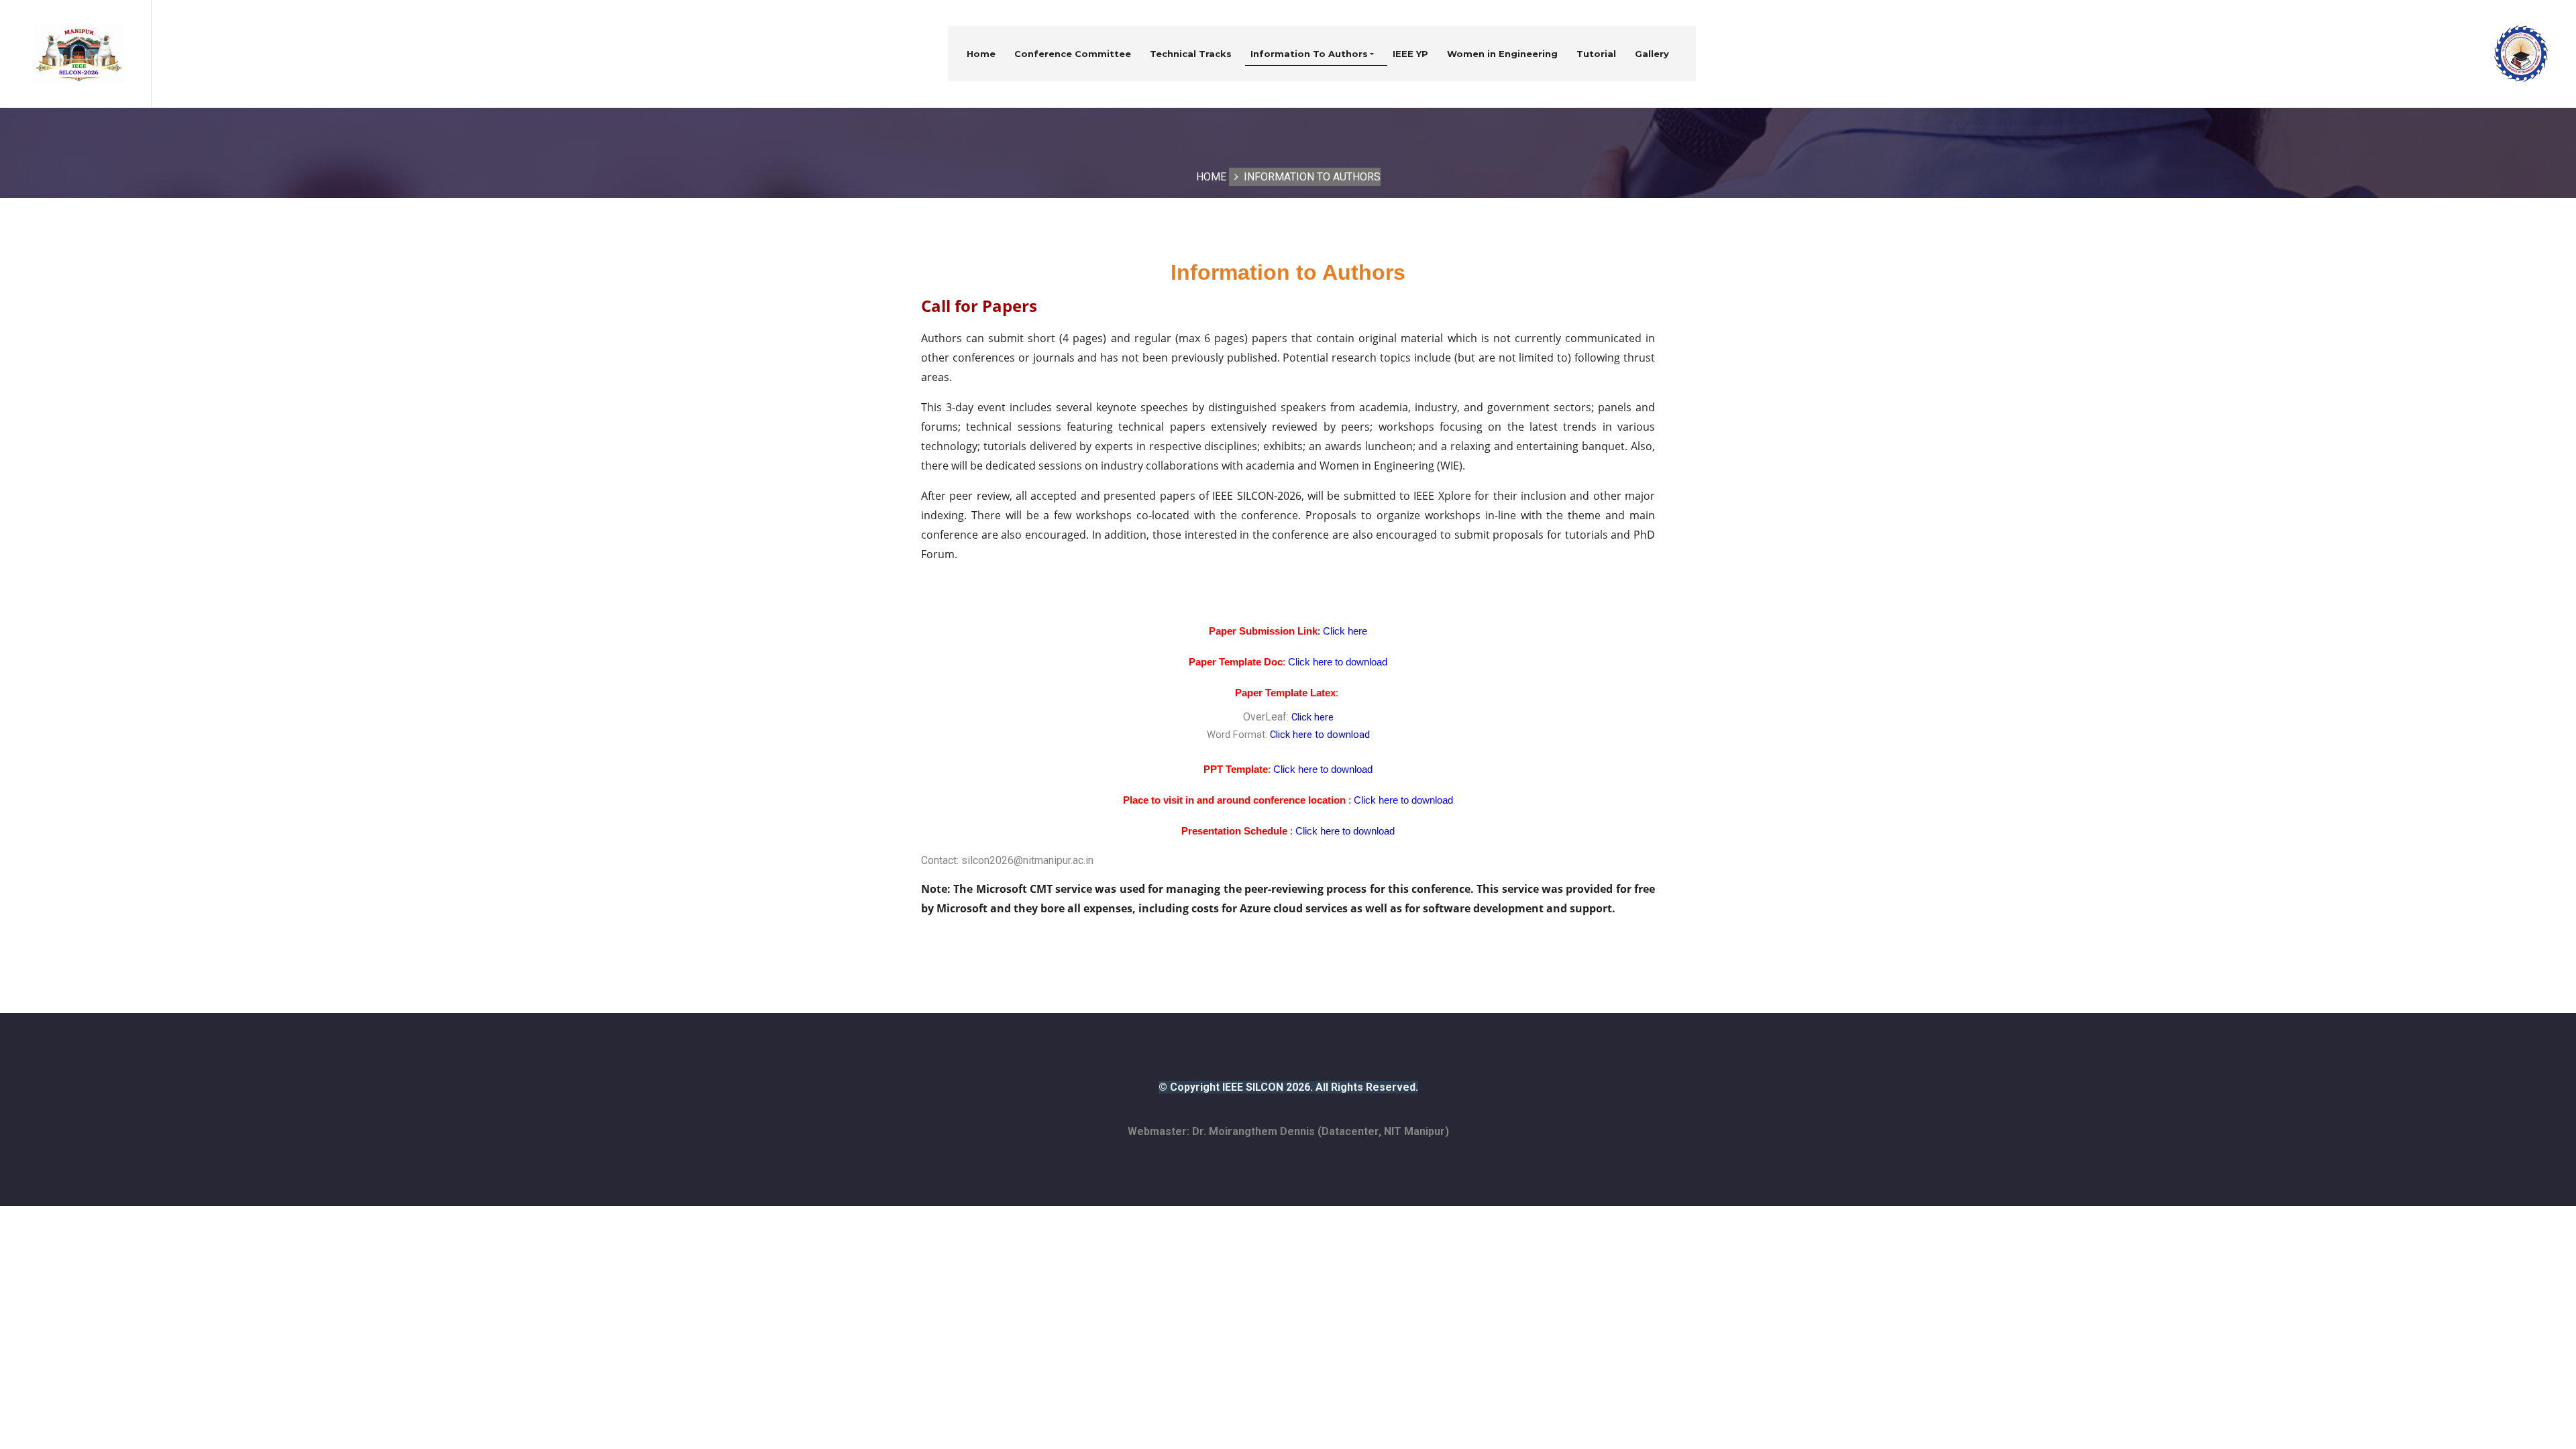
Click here (1312, 717)
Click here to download (1320, 735)
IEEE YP (1410, 54)
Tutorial (1596, 54)
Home (981, 54)
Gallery (1652, 54)
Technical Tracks (1191, 54)
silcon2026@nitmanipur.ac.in (1027, 860)
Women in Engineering (1502, 54)
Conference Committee (1073, 54)
